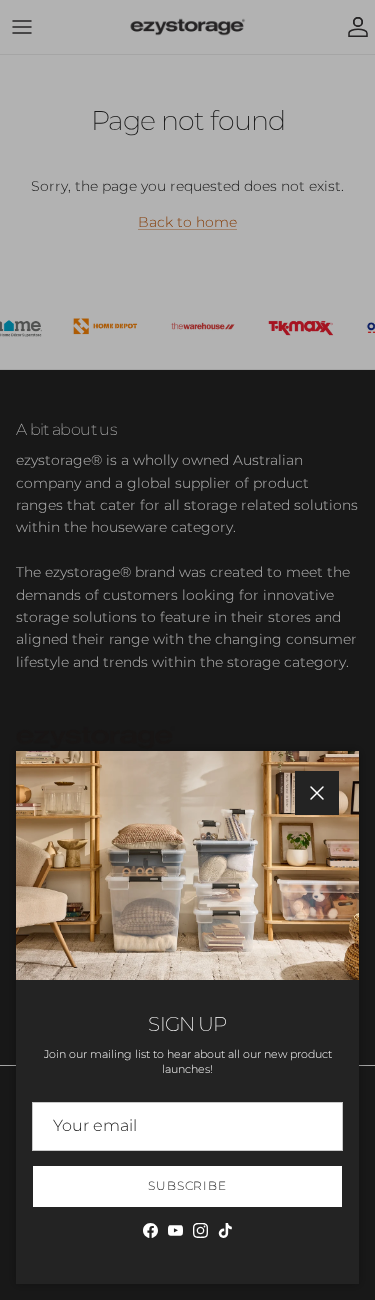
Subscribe (188, 1185)
